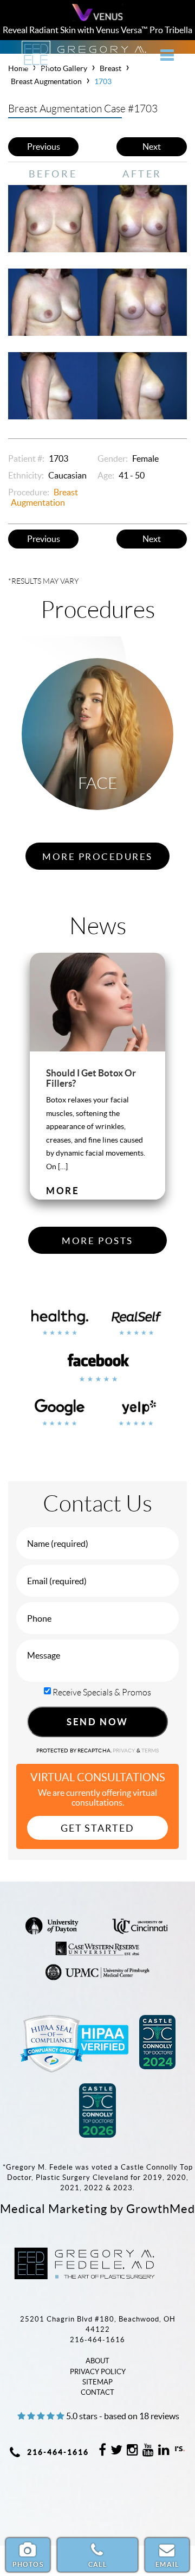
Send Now (97, 1722)
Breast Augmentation (46, 81)
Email (167, 2564)
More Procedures (97, 857)
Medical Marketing (54, 2209)
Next (152, 146)
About (97, 2361)
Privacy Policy (98, 2372)
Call (97, 2564)
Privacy (125, 1751)
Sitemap (97, 2382)
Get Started (97, 1828)
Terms (150, 1751)
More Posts (97, 1241)
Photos (28, 2564)
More (63, 1191)
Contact (97, 2392)
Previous (44, 146)
